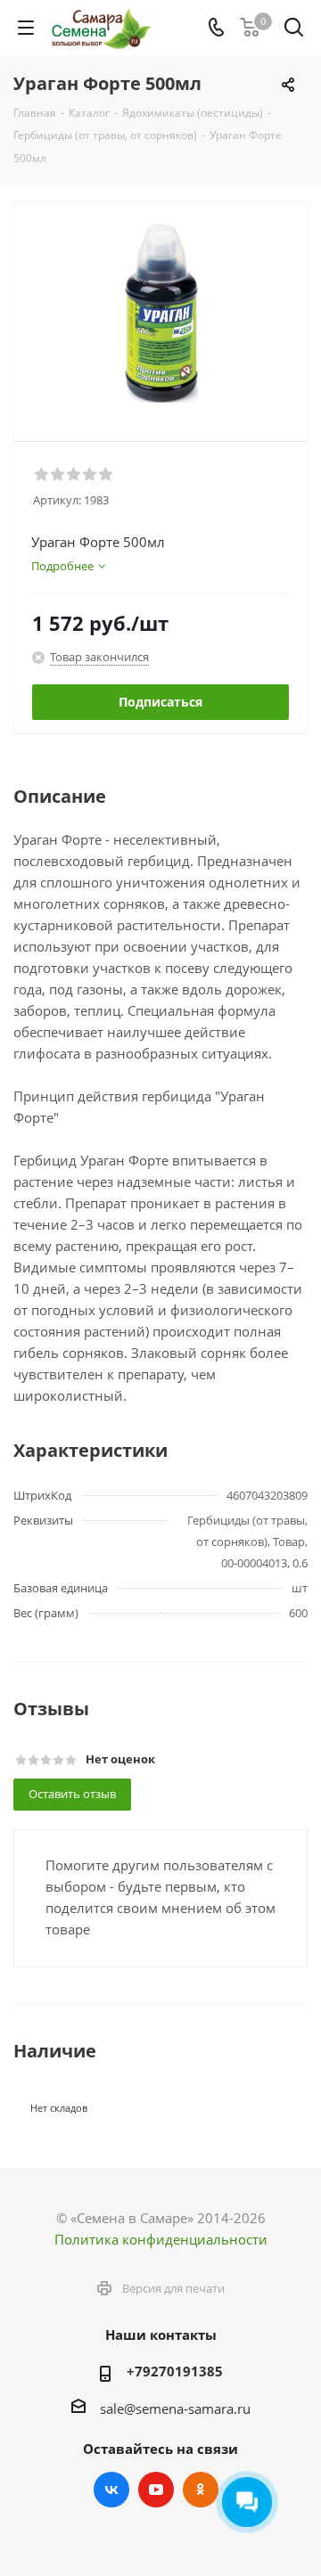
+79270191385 (175, 2371)
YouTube (156, 2490)
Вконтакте (111, 2490)
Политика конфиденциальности (161, 2239)
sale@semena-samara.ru (175, 2408)
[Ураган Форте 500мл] (160, 313)
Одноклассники (201, 2490)
